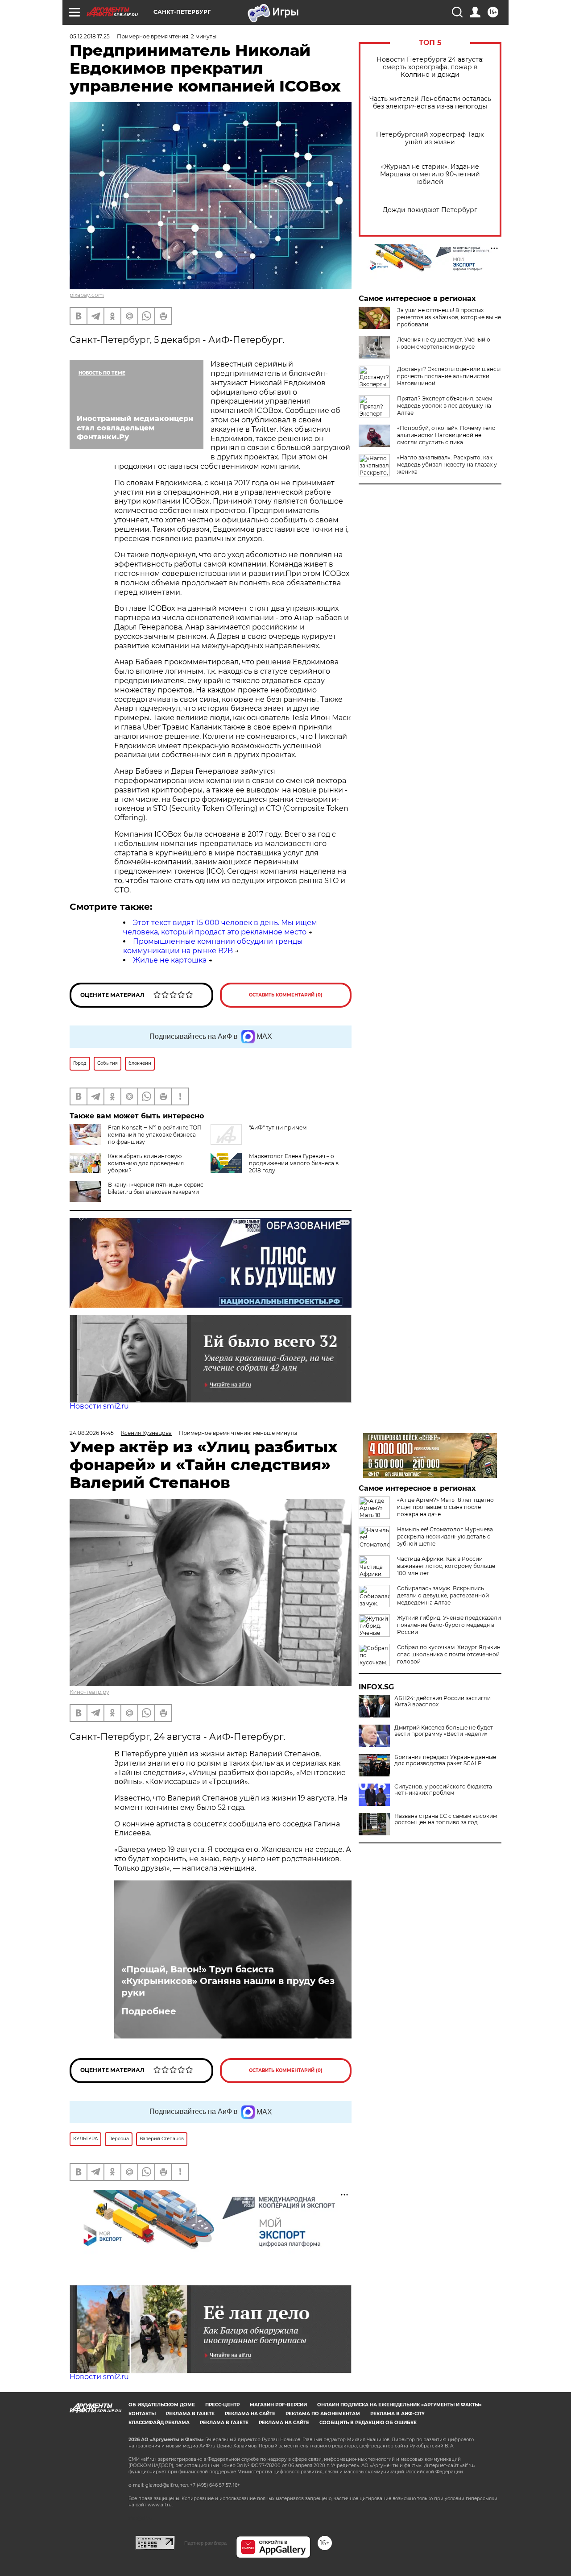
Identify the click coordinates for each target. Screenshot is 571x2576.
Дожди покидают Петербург (430, 210)
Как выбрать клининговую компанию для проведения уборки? (146, 1163)
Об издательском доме (162, 2405)
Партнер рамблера (205, 2543)
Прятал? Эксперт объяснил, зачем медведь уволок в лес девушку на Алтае (445, 406)
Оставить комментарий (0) (286, 995)
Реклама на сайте (250, 2414)
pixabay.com (87, 295)
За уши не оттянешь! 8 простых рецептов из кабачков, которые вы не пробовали (449, 317)
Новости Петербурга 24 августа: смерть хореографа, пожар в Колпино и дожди (430, 67)
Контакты (142, 2414)
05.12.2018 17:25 (90, 36)
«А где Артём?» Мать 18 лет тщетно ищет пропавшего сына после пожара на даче (445, 1507)
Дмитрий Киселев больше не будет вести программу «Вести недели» (444, 1731)
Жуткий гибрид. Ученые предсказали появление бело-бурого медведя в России (449, 1625)
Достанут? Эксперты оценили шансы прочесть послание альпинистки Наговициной (449, 376)
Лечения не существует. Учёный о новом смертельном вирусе (444, 343)
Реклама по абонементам (323, 2414)
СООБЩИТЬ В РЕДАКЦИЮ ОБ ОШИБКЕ (368, 2423)
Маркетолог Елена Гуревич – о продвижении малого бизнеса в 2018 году (294, 1163)
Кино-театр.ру (89, 1692)
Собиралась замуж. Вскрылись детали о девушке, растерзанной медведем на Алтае (443, 1595)
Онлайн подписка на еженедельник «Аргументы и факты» (399, 2405)
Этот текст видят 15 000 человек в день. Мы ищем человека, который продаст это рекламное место (220, 927)
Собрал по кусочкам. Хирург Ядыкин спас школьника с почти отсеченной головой (449, 1654)
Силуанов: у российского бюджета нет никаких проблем (443, 1790)
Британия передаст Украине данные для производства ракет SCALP (445, 1760)
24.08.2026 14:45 (92, 1433)
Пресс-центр (222, 2405)
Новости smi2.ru (99, 1406)
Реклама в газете (190, 2414)
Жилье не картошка (170, 960)
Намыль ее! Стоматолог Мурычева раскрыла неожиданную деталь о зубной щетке (445, 1536)
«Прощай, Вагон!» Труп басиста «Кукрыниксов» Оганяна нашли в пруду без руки (228, 1981)
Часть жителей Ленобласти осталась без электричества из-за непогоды (430, 103)
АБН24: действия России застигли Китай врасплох (443, 1701)
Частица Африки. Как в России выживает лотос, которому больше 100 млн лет (446, 1566)
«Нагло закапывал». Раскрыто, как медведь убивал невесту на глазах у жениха (447, 465)
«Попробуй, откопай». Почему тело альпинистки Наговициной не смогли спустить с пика (446, 435)
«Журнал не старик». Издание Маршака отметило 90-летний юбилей (430, 174)
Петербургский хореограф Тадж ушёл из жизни (430, 138)
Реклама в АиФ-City (397, 2414)
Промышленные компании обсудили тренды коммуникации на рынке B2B (213, 946)
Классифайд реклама (159, 2423)
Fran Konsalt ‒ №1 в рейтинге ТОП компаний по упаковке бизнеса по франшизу (155, 1135)
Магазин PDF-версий (278, 2405)
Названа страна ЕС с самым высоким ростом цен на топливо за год (446, 1819)
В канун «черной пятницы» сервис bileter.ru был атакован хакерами (156, 1188)
